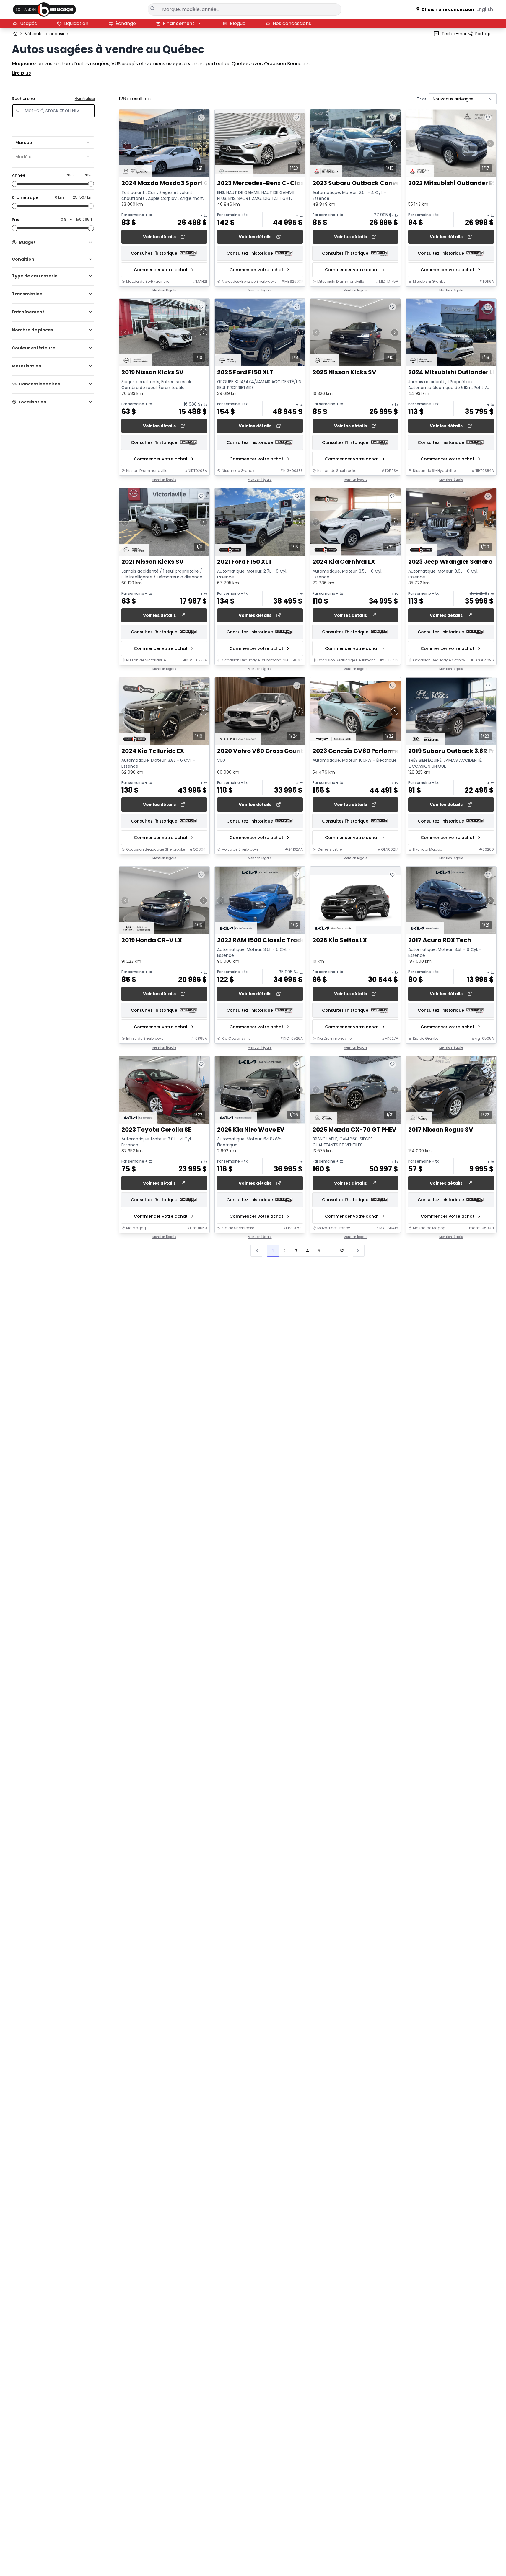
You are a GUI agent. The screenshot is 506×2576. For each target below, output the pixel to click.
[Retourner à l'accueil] (15, 34)
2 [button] (284, 1251)
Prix (15, 220)
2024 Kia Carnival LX (344, 562)
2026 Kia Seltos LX (340, 940)
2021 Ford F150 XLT (245, 562)
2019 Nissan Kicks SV (153, 373)
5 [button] (319, 1251)
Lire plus (21, 73)
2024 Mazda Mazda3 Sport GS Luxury (178, 183)
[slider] (15, 184)
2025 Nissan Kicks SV (344, 373)
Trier (422, 99)
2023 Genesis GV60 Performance (362, 751)
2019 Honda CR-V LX (152, 940)
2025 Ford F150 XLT (245, 373)
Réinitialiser (85, 99)
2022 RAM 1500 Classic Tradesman (270, 940)
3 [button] (296, 1251)
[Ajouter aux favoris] (201, 118)
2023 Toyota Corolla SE (156, 1130)
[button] (359, 1251)
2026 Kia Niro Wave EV (251, 1130)
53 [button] (342, 1251)
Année (19, 175)
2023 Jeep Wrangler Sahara (450, 562)
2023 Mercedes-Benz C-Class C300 (271, 183)
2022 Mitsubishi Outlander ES (452, 183)
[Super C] (44, 9)
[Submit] (153, 9)
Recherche (23, 99)
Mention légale (164, 290)
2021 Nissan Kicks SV (153, 562)
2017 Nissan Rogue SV (441, 1130)
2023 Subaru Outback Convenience (366, 183)
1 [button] (273, 1251)
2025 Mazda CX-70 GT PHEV (354, 1130)
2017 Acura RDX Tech (440, 940)
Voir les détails (159, 237)
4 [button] (307, 1251)
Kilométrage (25, 197)
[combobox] (53, 143)
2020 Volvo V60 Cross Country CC (269, 751)
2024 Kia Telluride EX (153, 751)
